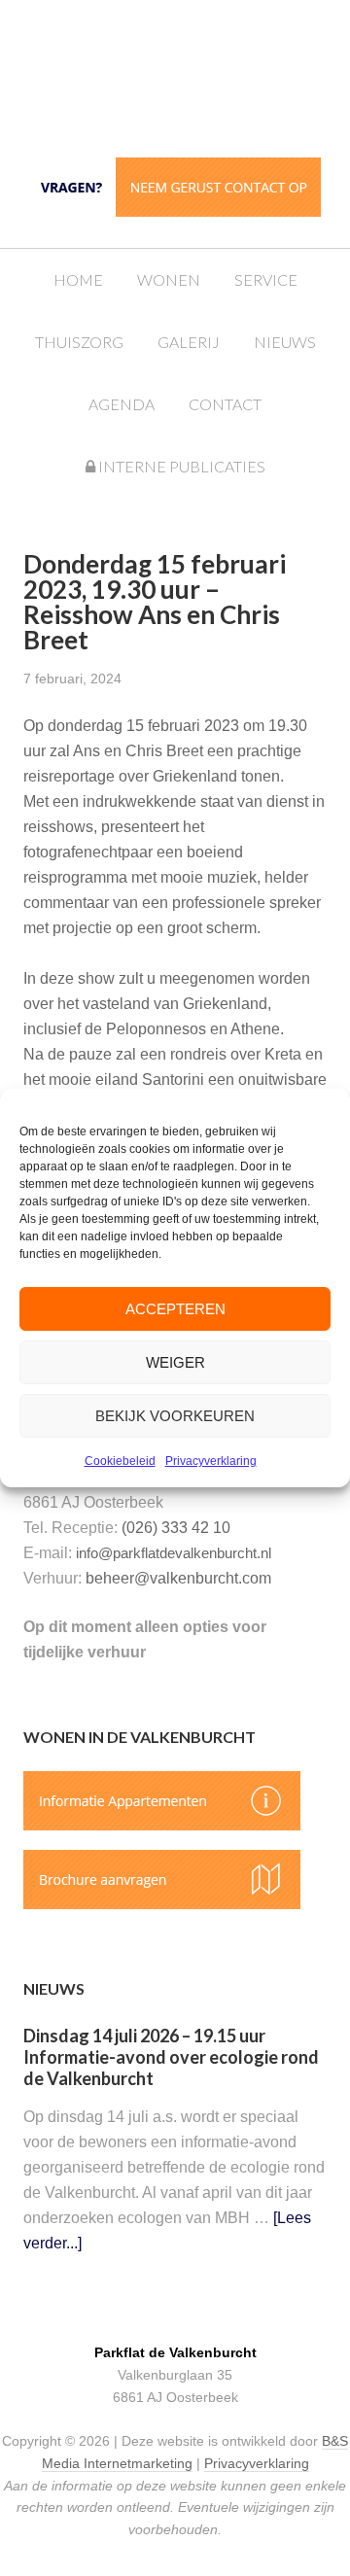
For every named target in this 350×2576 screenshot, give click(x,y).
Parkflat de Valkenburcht (194, 80)
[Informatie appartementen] (162, 1825)
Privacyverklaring (211, 1461)
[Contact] (175, 211)
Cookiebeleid (120, 1461)
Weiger (175, 1362)
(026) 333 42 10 (176, 1528)
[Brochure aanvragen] (162, 1904)
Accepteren (175, 1309)
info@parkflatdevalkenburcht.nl (174, 1553)
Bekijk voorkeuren (175, 1416)
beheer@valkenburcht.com (178, 1578)
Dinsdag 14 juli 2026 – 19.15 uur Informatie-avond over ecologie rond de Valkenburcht (171, 2056)
